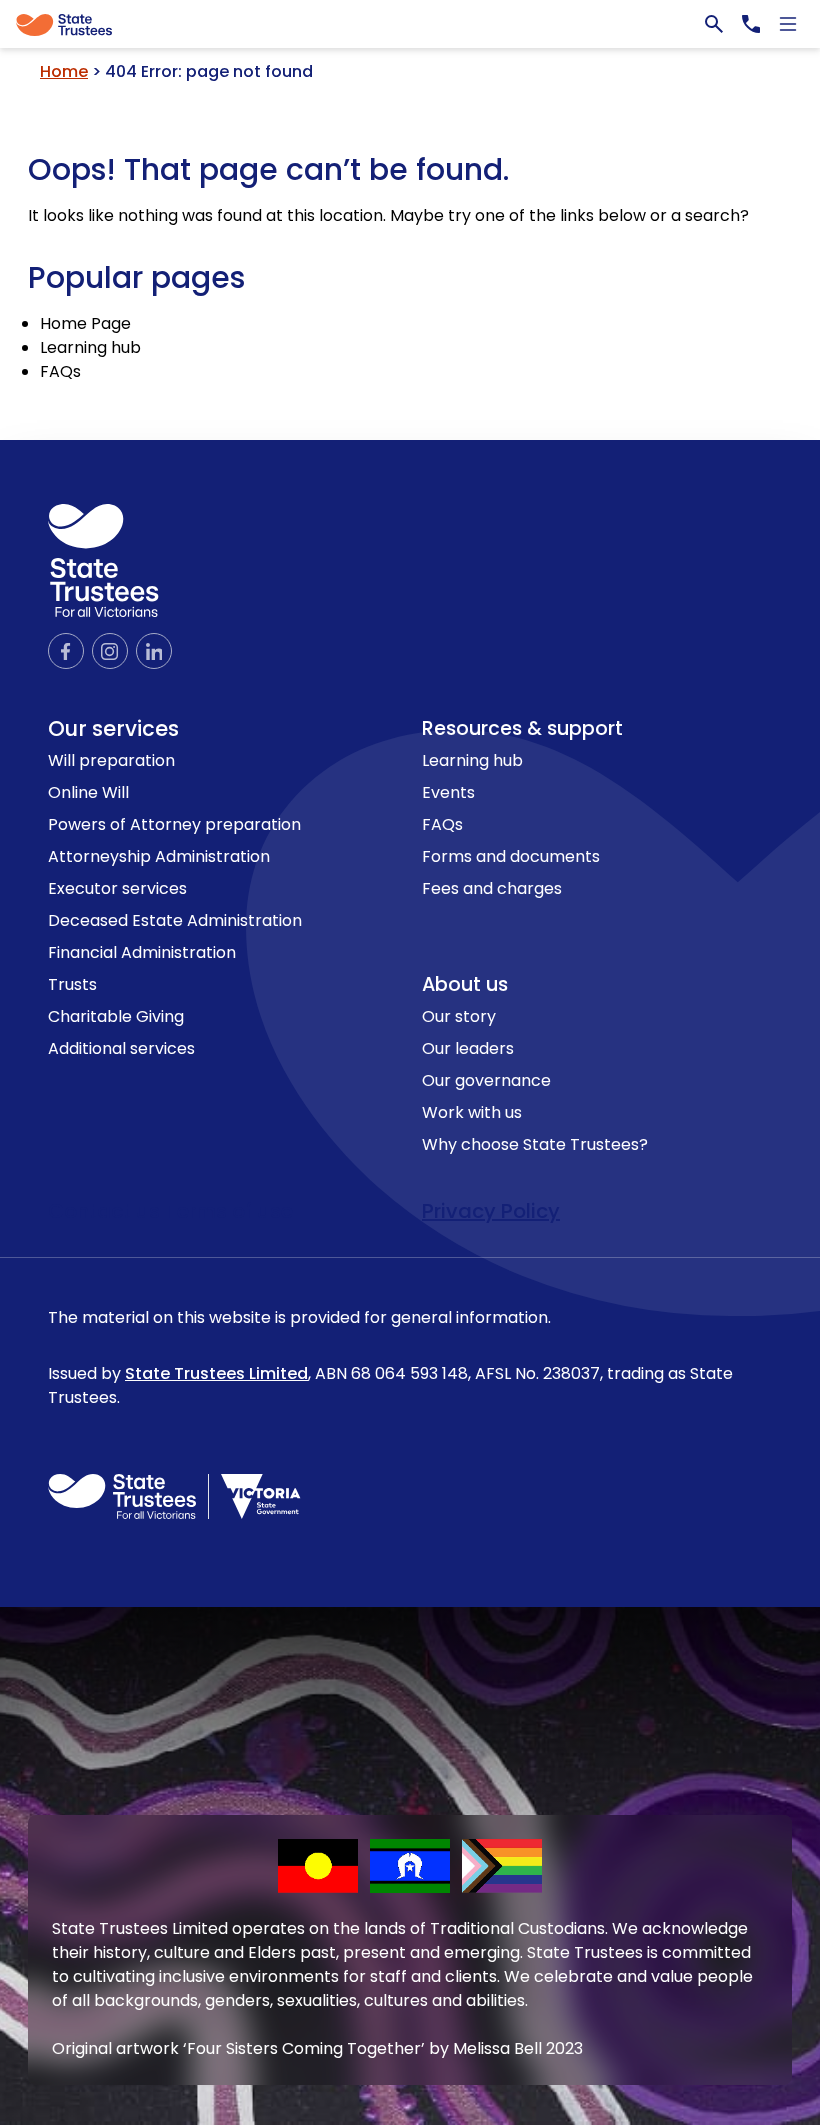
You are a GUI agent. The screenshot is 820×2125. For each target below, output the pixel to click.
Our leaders (468, 1048)
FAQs (60, 371)
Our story (459, 1016)
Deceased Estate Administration (175, 920)
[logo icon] (103, 560)
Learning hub (90, 347)
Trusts (72, 984)
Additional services (121, 1048)
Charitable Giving (116, 1016)
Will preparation (111, 760)
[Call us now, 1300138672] (751, 24)
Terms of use (229, 1211)
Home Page (85, 323)
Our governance (486, 1080)
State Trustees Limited (216, 1373)
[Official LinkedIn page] (154, 651)
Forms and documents (511, 856)
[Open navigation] (788, 24)
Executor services (117, 888)
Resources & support (522, 728)
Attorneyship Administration (159, 856)
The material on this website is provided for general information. (390, 1357)
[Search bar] (714, 24)
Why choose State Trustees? (535, 1144)
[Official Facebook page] (66, 651)
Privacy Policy (491, 1211)
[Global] (410, 24)
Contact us (106, 1211)
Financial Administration (142, 952)
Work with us (472, 1112)
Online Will (88, 792)
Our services (113, 728)
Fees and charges (492, 888)
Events (448, 792)
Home (64, 71)
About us (465, 984)
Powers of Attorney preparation (174, 824)
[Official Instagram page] (110, 651)
